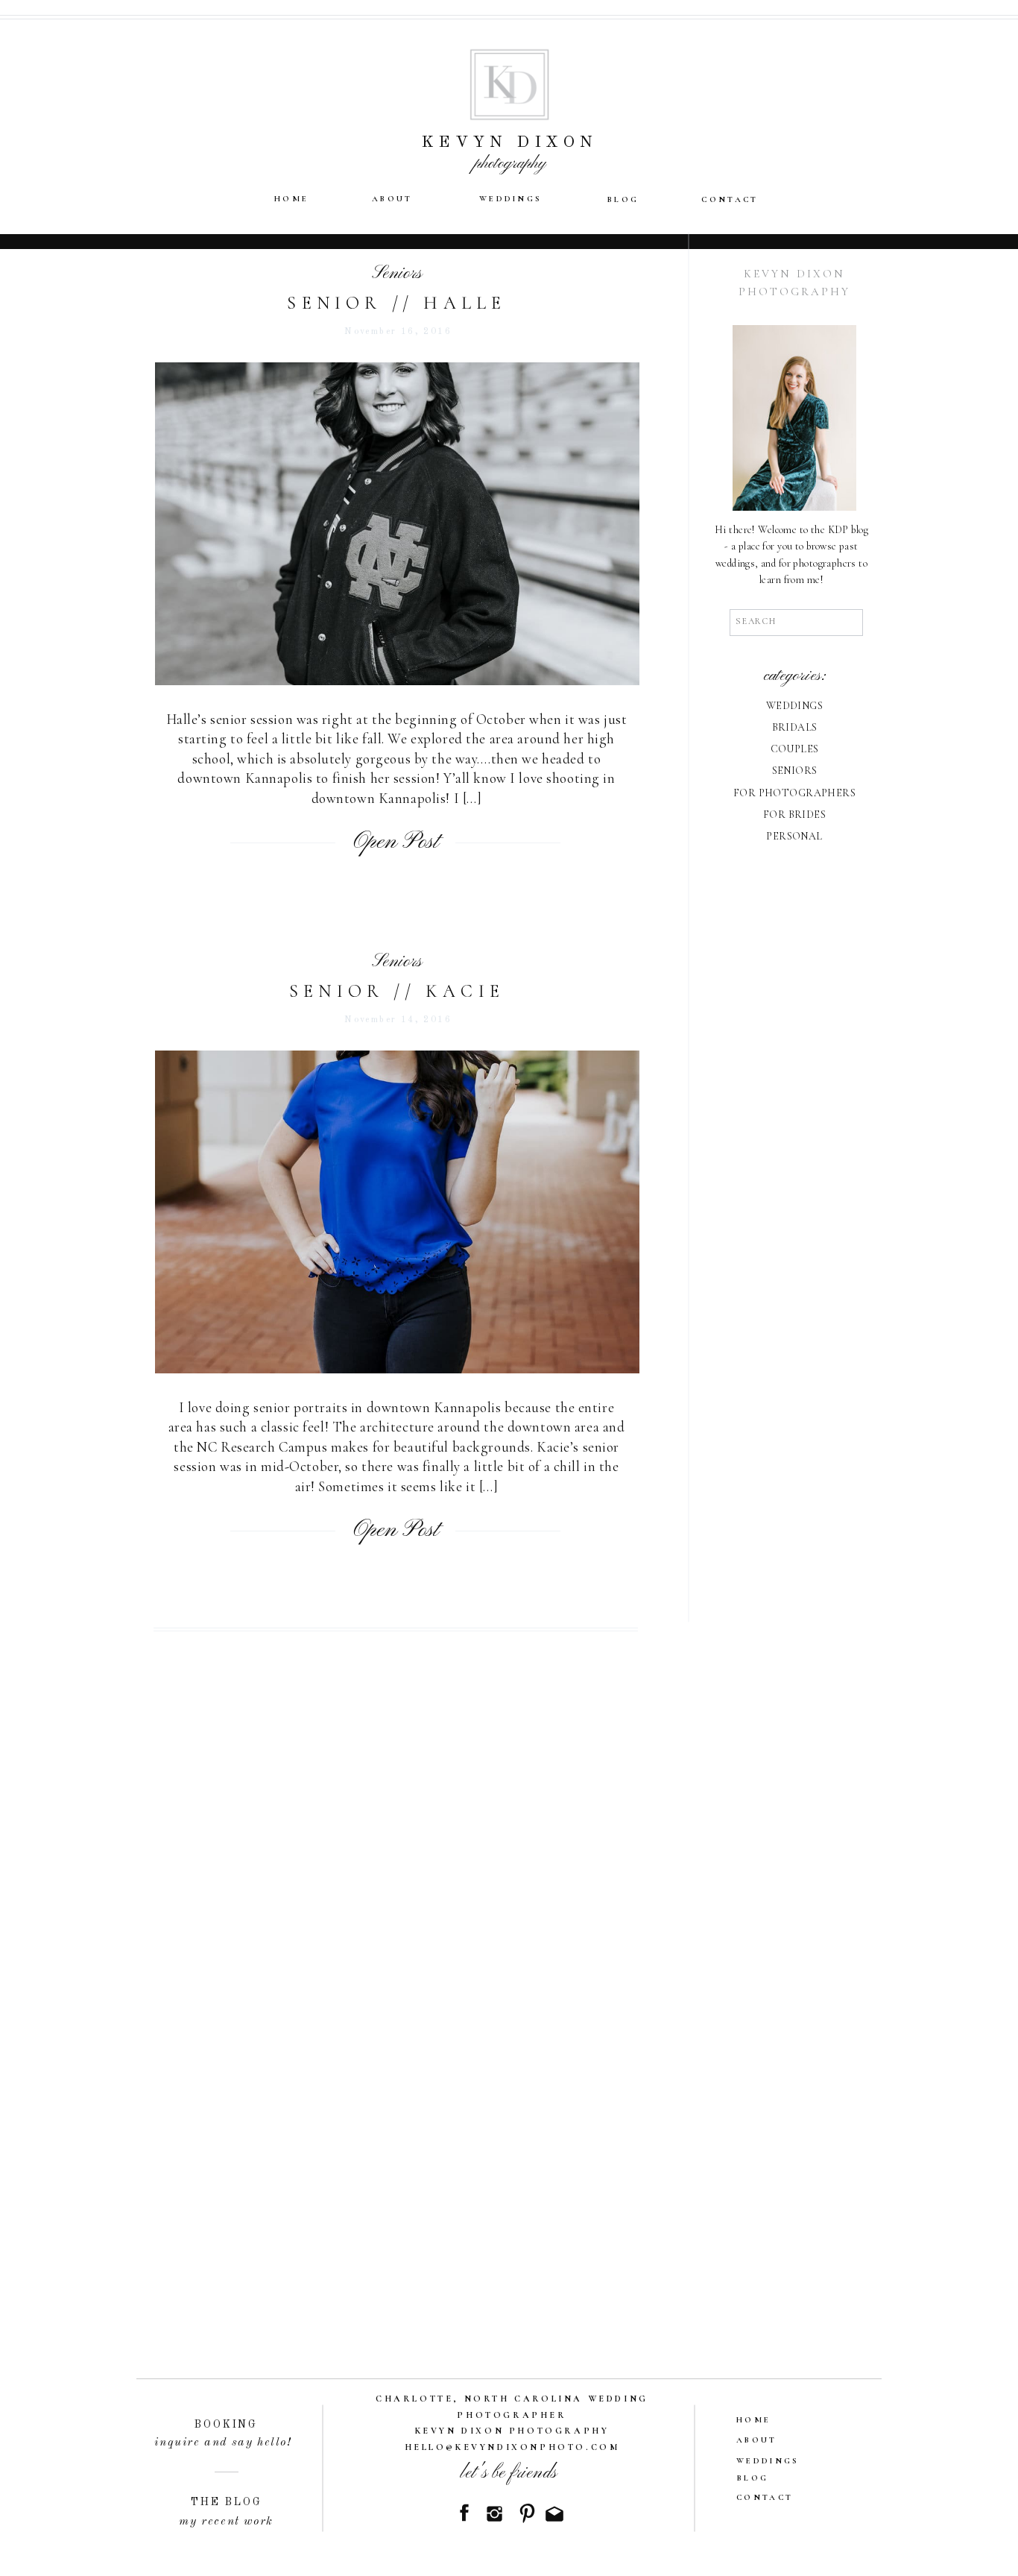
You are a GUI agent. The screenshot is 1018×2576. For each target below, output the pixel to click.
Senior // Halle (396, 303)
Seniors (397, 274)
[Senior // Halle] (397, 524)
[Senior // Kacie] (397, 1212)
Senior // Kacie (397, 991)
